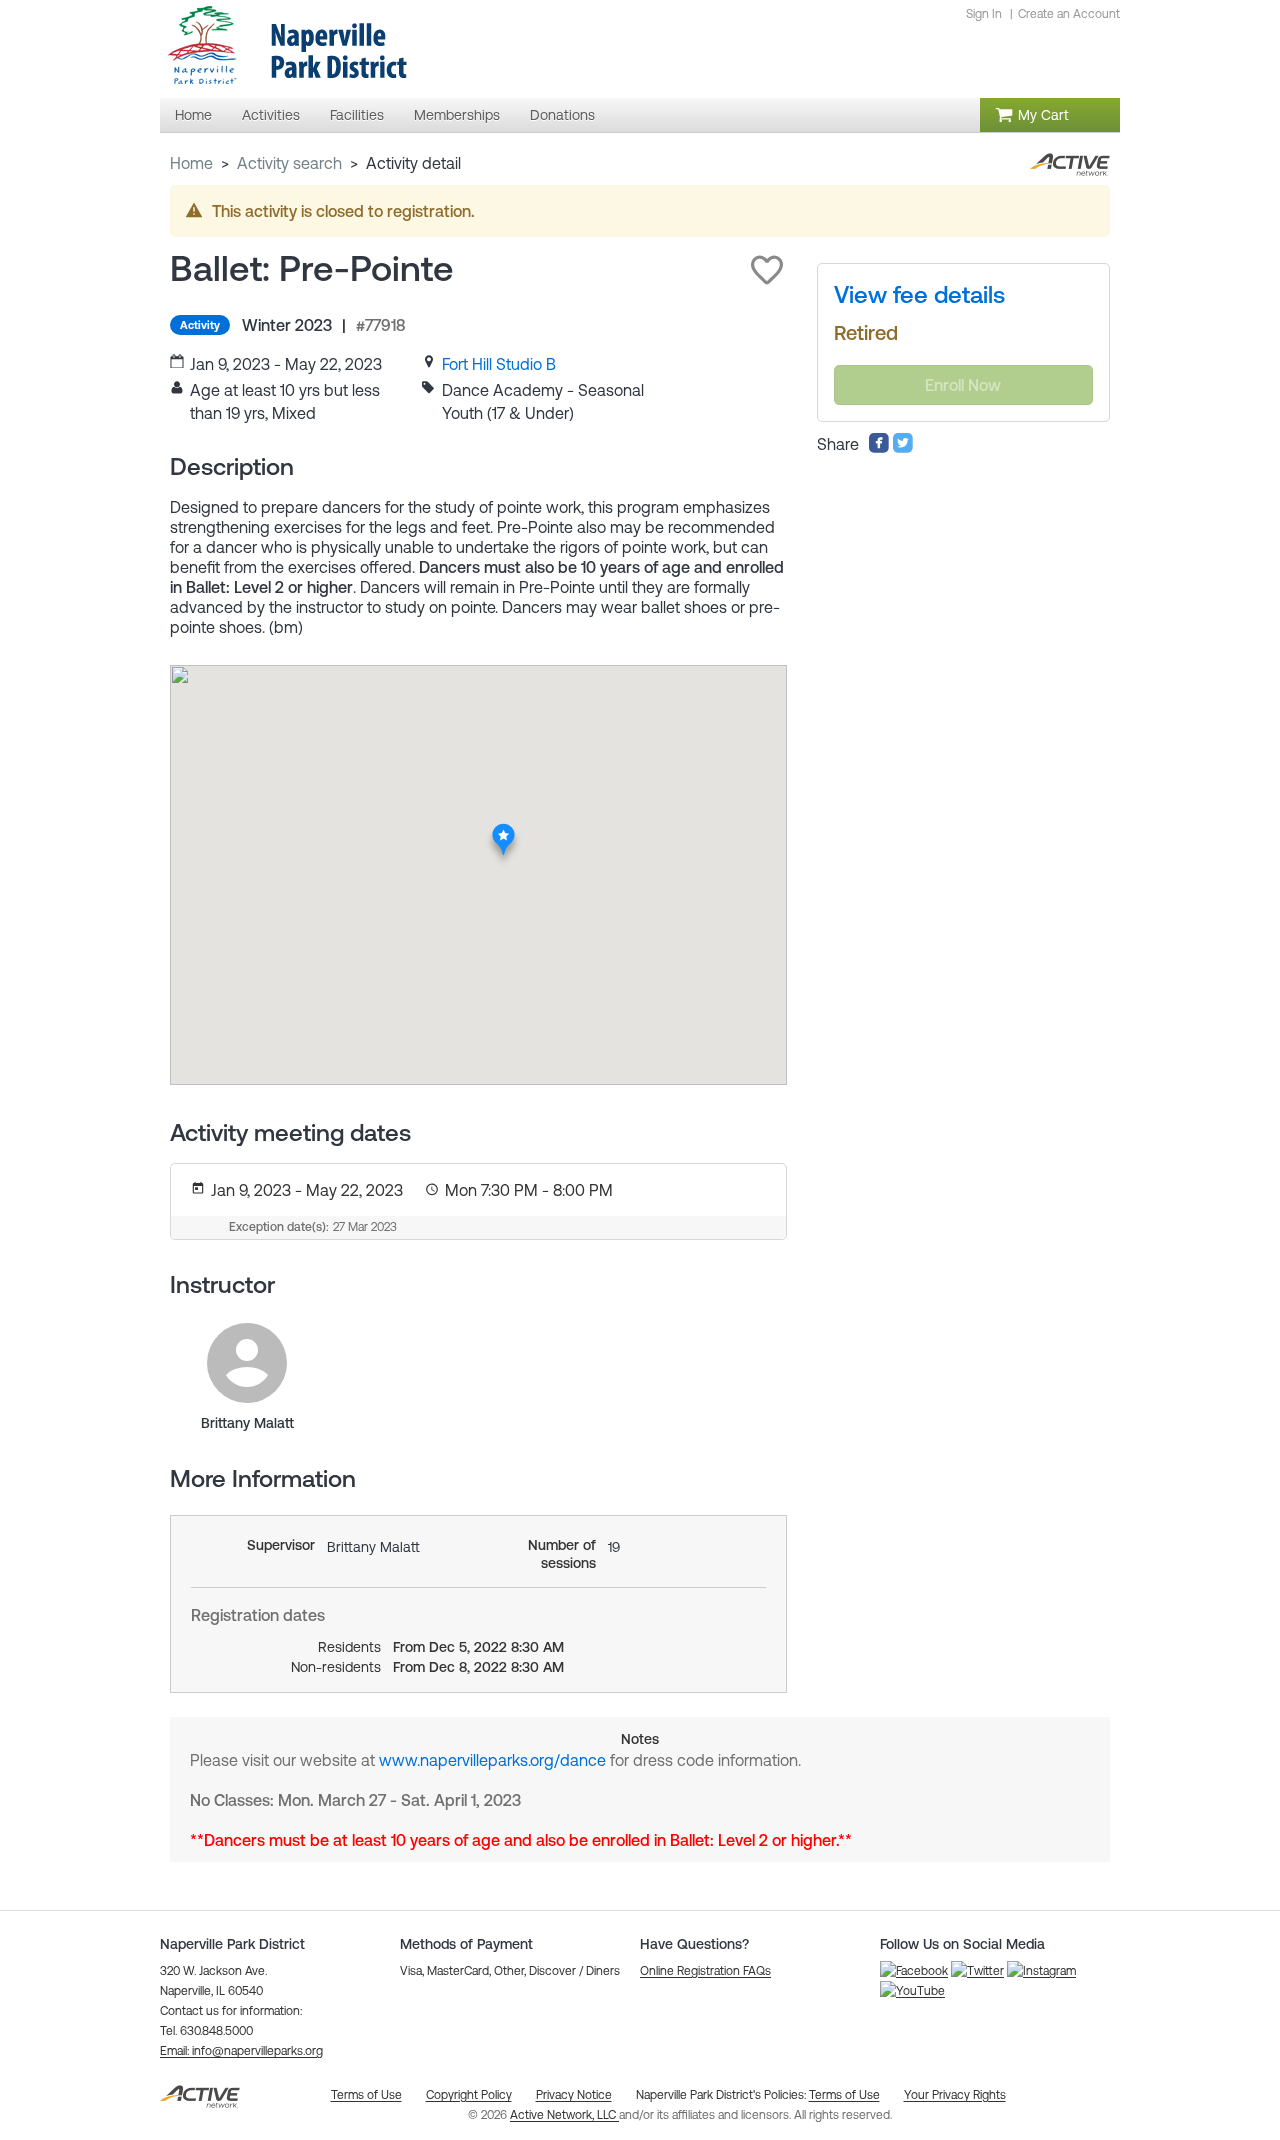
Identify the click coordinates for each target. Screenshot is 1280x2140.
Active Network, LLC (564, 2115)
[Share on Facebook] (879, 448)
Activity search (289, 163)
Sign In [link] (984, 14)
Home (191, 163)
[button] (767, 270)
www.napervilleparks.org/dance (492, 1760)
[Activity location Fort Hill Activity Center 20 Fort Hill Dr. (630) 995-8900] (503, 829)
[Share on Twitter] (903, 448)
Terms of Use (844, 2095)
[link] (499, 364)
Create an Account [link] (1069, 14)
